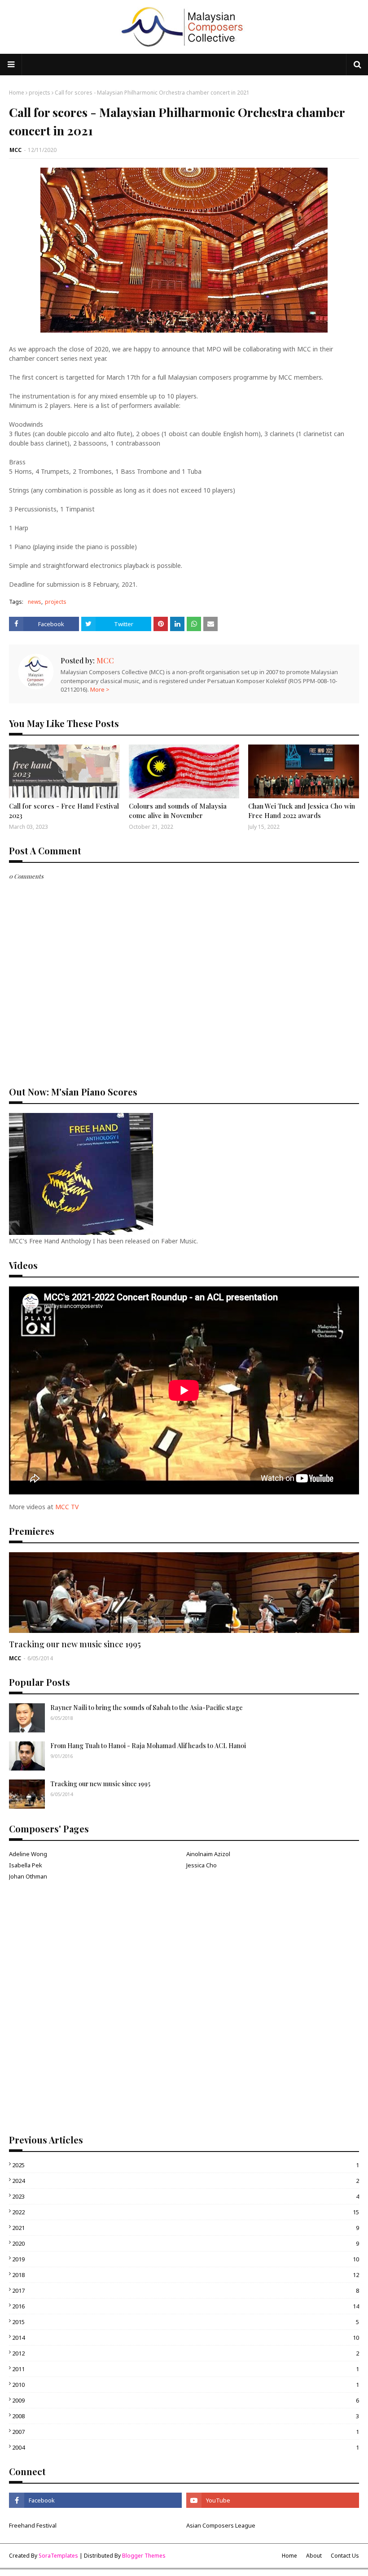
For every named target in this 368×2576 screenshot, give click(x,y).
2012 (186, 2353)
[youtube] (273, 2500)
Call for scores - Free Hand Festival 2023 (64, 811)
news (35, 602)
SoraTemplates (58, 2556)
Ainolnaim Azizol (208, 1854)
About (314, 2556)
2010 (186, 2385)
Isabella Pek (26, 1865)
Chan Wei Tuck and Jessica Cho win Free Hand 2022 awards (302, 811)
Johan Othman (28, 1876)
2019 (186, 2259)
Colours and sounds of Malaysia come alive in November (178, 811)
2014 (186, 2338)
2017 (186, 2290)
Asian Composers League (221, 2525)
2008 (186, 2416)
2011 (186, 2369)
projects (39, 93)
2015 (186, 2322)
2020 (186, 2243)
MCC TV (67, 1507)
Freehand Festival (33, 2525)
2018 (186, 2275)
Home (17, 93)
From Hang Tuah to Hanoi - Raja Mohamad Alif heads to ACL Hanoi (148, 1746)
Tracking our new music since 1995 (75, 1644)
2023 (186, 2196)
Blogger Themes (144, 2556)
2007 (186, 2432)
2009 (186, 2400)
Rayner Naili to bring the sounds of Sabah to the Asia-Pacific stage (147, 1708)
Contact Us (345, 2556)
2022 (186, 2212)
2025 (186, 2165)
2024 (186, 2181)
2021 (186, 2228)
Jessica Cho (202, 1865)
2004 (186, 2447)
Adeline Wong (28, 1854)
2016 (186, 2306)
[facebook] (95, 2500)
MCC (15, 150)
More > (100, 689)
